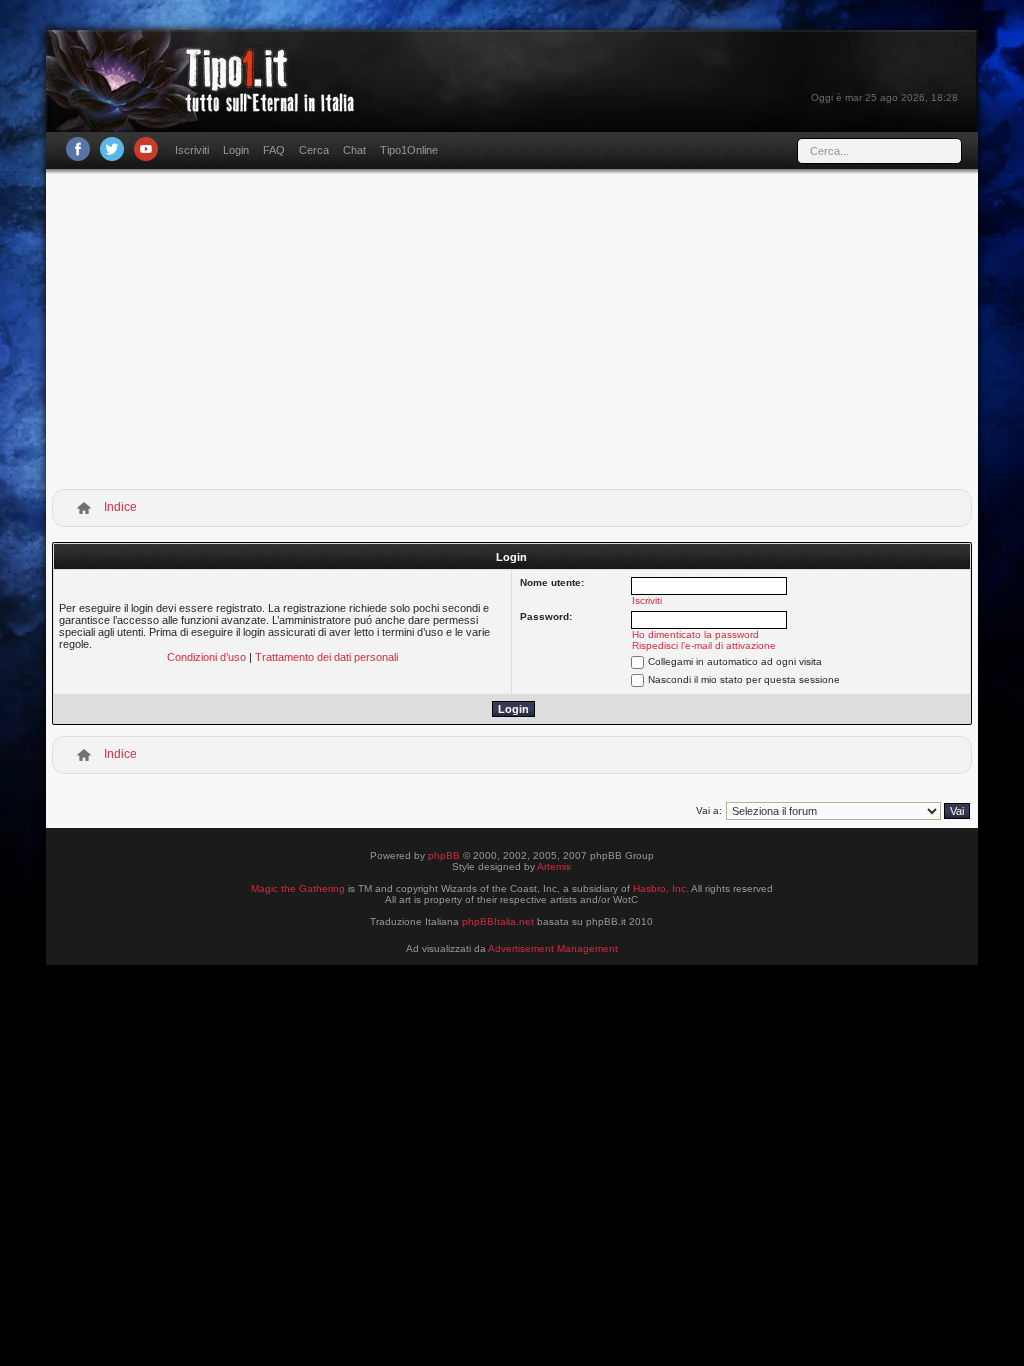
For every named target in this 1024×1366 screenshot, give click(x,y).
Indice (120, 507)
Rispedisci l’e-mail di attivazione (704, 645)
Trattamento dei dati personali (326, 657)
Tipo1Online (409, 150)
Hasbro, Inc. (661, 888)
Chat (354, 150)
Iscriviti (192, 150)
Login (236, 150)
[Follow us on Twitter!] (112, 149)
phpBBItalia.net (498, 921)
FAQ (274, 150)
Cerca (314, 150)
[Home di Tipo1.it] (206, 104)
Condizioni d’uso (206, 657)
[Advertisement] (512, 333)
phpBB (444, 855)
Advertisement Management (553, 948)
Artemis (554, 866)
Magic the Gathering (298, 888)
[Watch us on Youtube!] (146, 149)
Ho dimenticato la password (695, 634)
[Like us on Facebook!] (78, 149)
